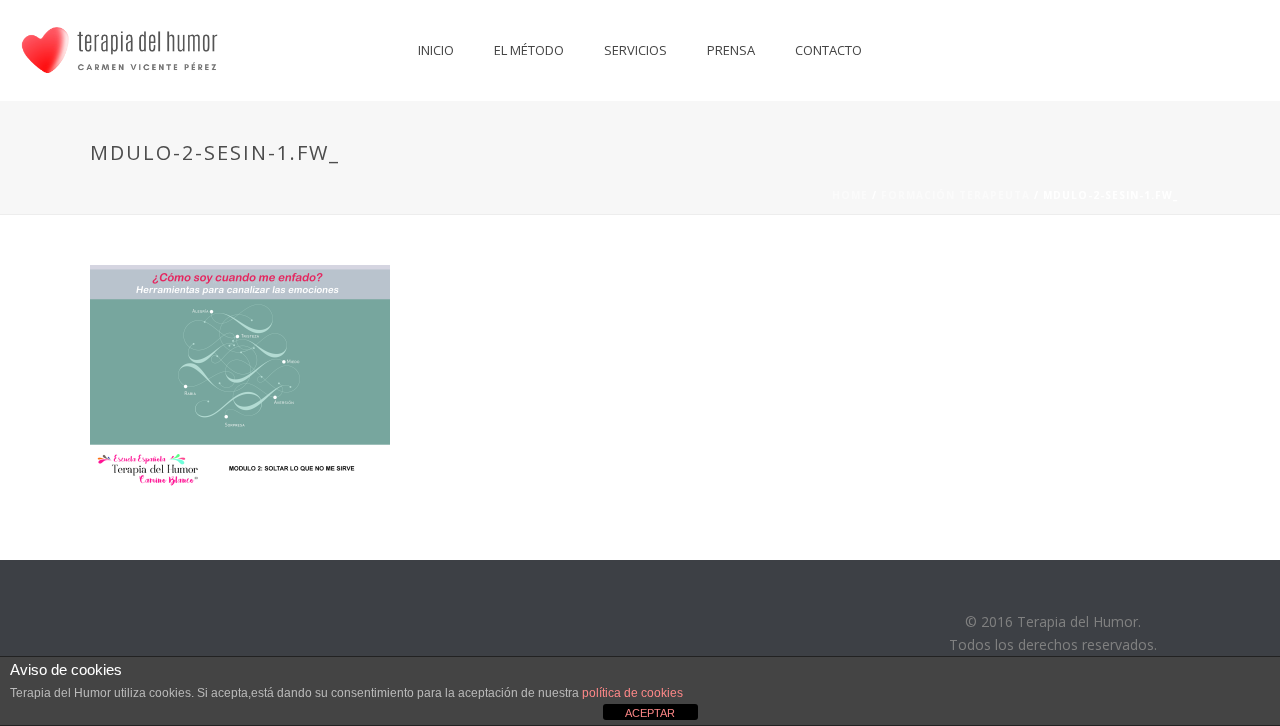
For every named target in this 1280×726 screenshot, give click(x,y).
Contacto (828, 50)
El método (529, 50)
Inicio (436, 50)
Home (850, 195)
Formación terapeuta (955, 195)
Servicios (635, 50)
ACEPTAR (650, 713)
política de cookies (632, 693)
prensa (731, 50)
